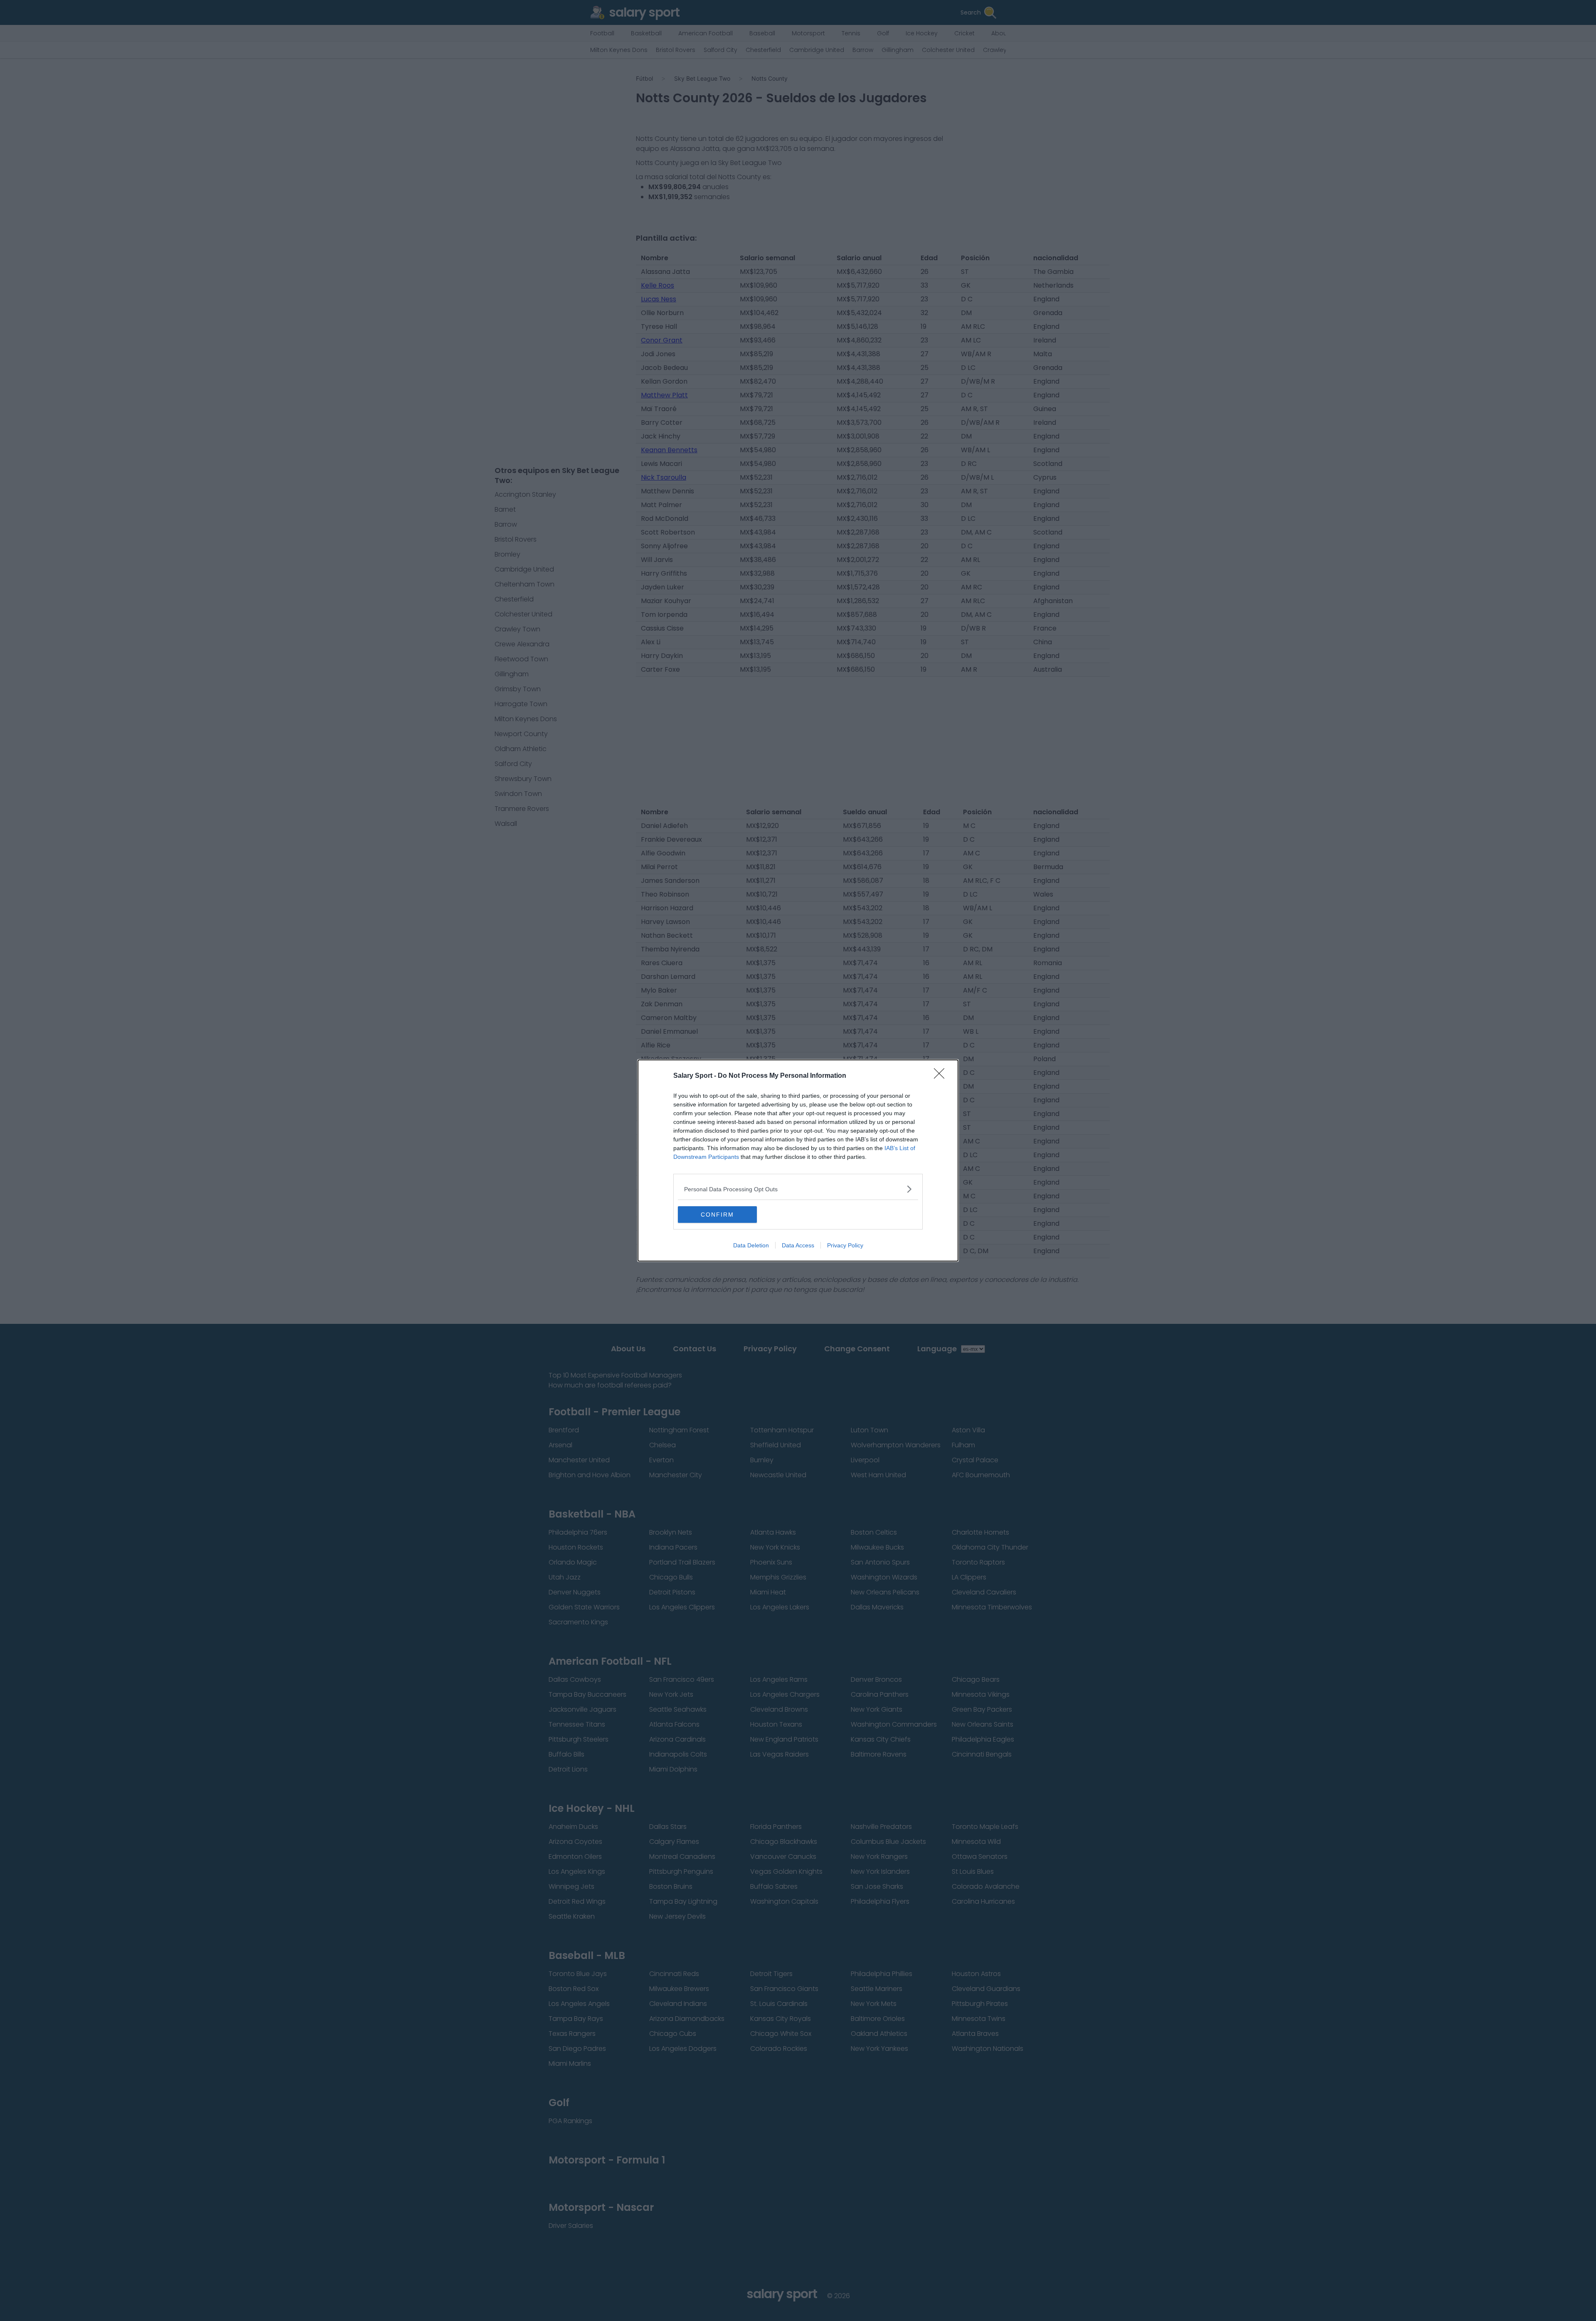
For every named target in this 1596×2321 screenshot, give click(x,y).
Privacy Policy (845, 1245)
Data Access (798, 1245)
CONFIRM (717, 1215)
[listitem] (798, 1189)
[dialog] (798, 1160)
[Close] (942, 1076)
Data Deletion (751, 1245)
